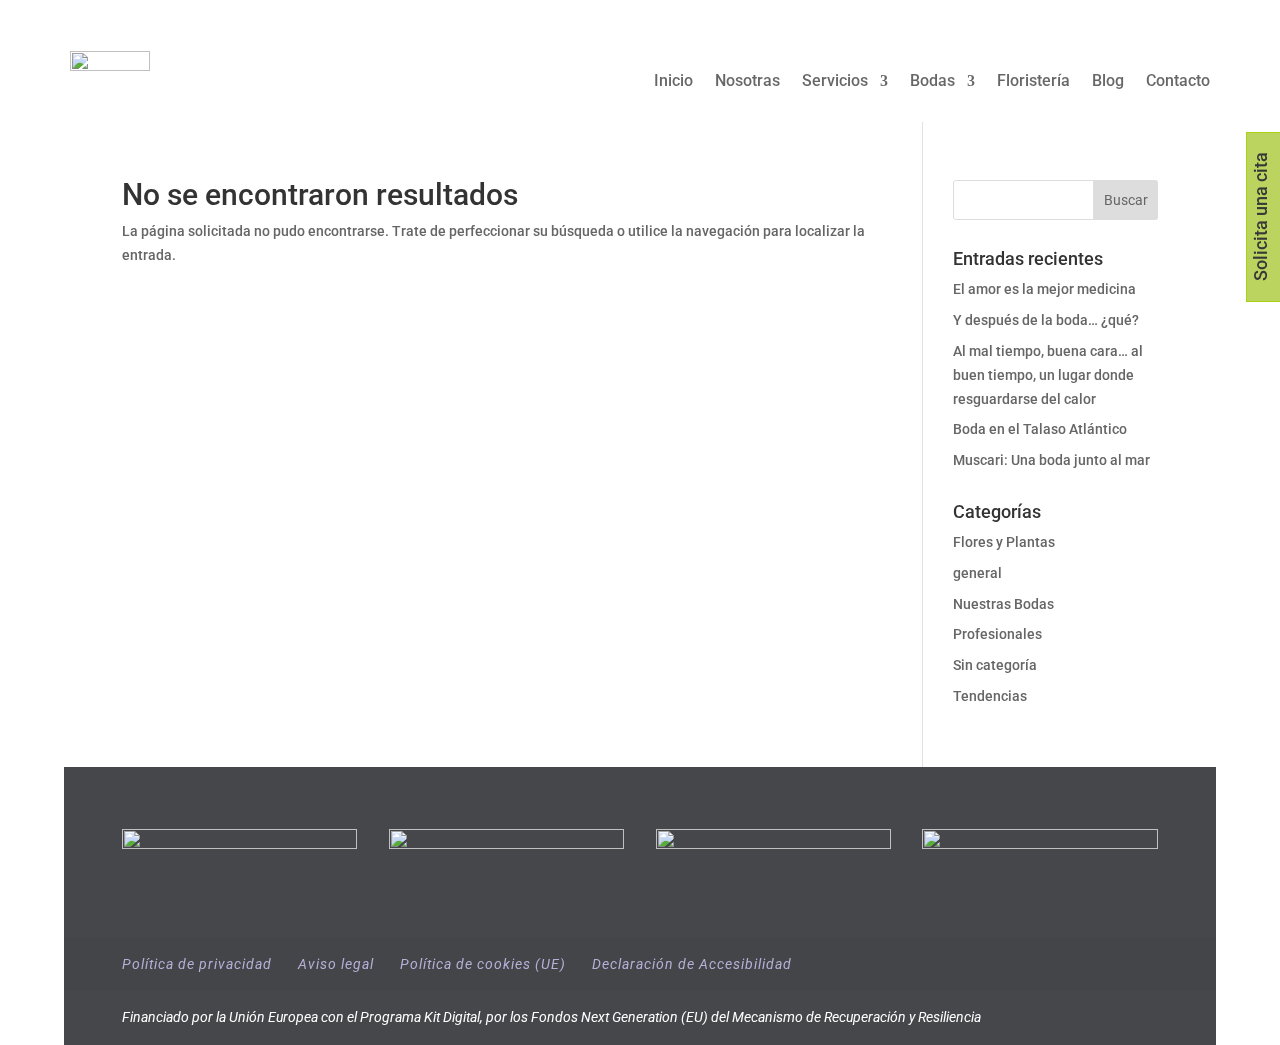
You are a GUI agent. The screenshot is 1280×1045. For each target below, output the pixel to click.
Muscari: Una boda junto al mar (1051, 460)
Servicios (835, 82)
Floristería (1033, 82)
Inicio (673, 82)
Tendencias (990, 696)
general (977, 573)
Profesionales (997, 634)
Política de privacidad (197, 964)
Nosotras (747, 82)
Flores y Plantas (1004, 542)
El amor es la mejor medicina (1046, 289)
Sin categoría (995, 665)
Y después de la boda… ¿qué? (1046, 320)
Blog (1108, 82)
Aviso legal (336, 964)
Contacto (1178, 82)
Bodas (932, 82)
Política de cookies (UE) (483, 964)
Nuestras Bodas (1003, 604)
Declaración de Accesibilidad (692, 964)
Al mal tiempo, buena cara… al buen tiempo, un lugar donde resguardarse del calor (1048, 375)
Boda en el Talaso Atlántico (1040, 429)
